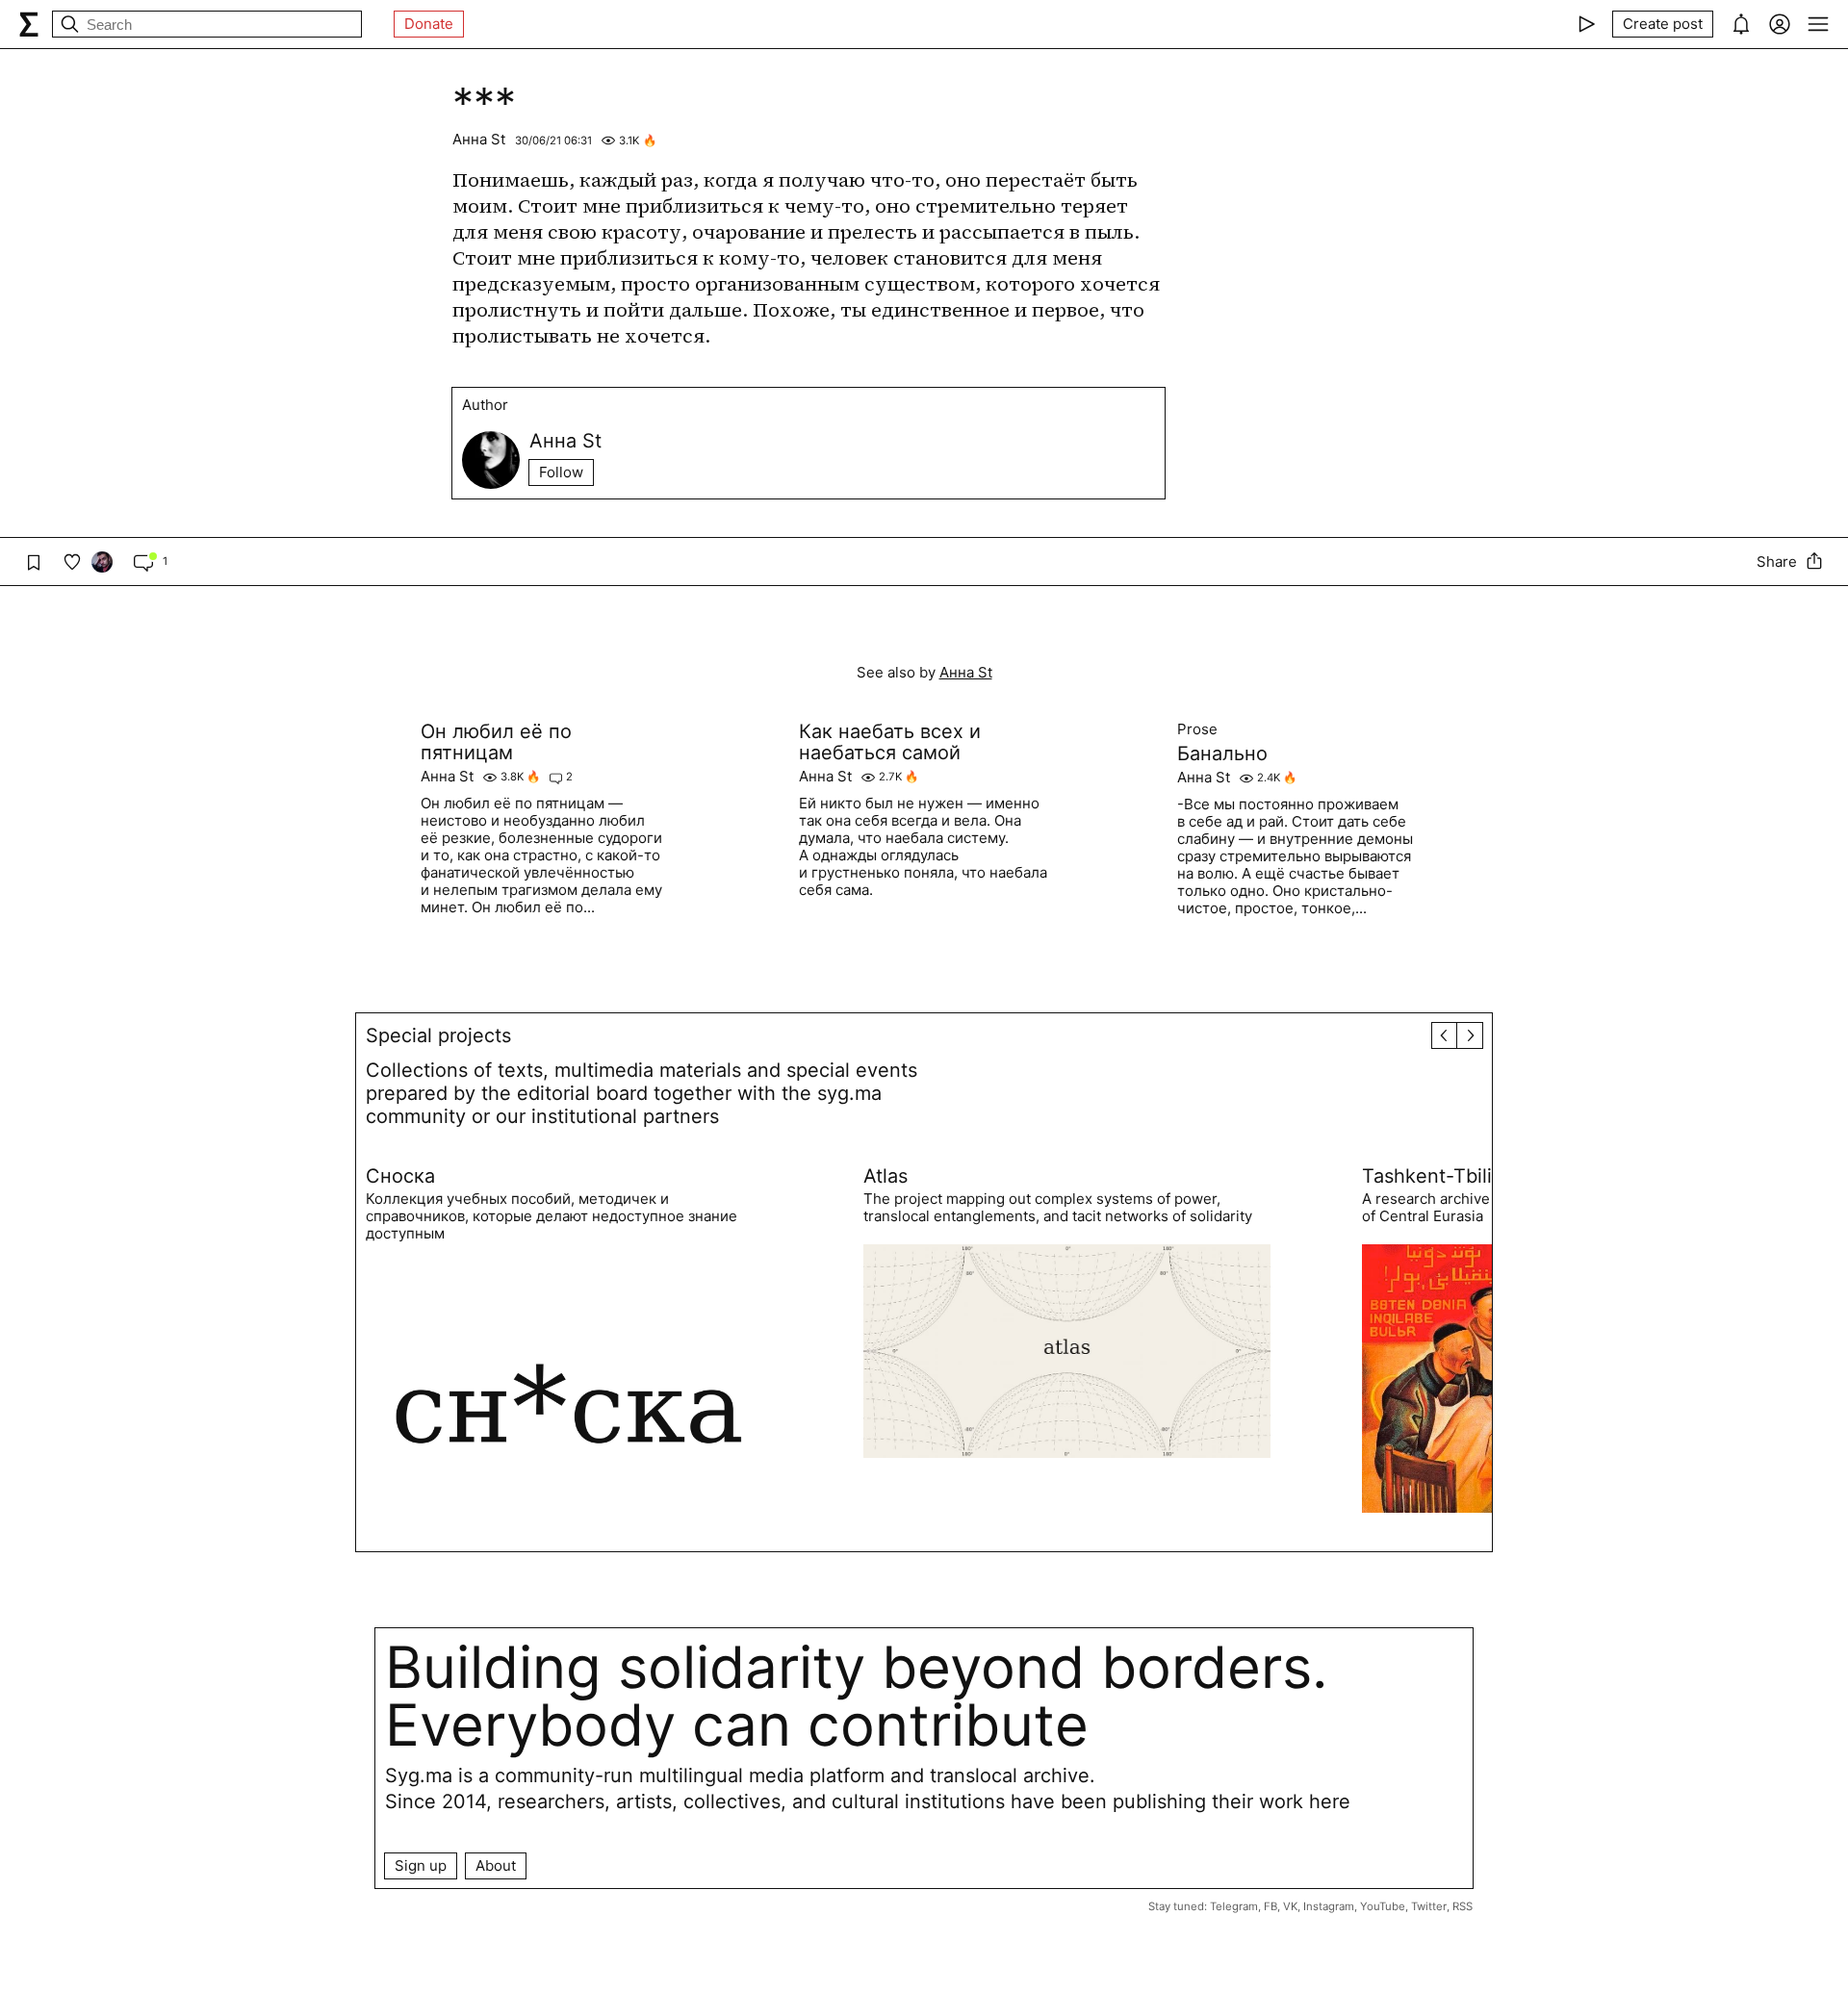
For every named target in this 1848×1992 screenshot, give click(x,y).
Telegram (1234, 1906)
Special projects (438, 1035)
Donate (429, 24)
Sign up (421, 1865)
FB (1270, 1906)
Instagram (1329, 1906)
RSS (1463, 1906)
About (496, 1865)
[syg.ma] (29, 24)
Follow (561, 472)
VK (1290, 1906)
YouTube (1383, 1906)
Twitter (1429, 1906)
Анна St (479, 139)
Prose (1197, 729)
